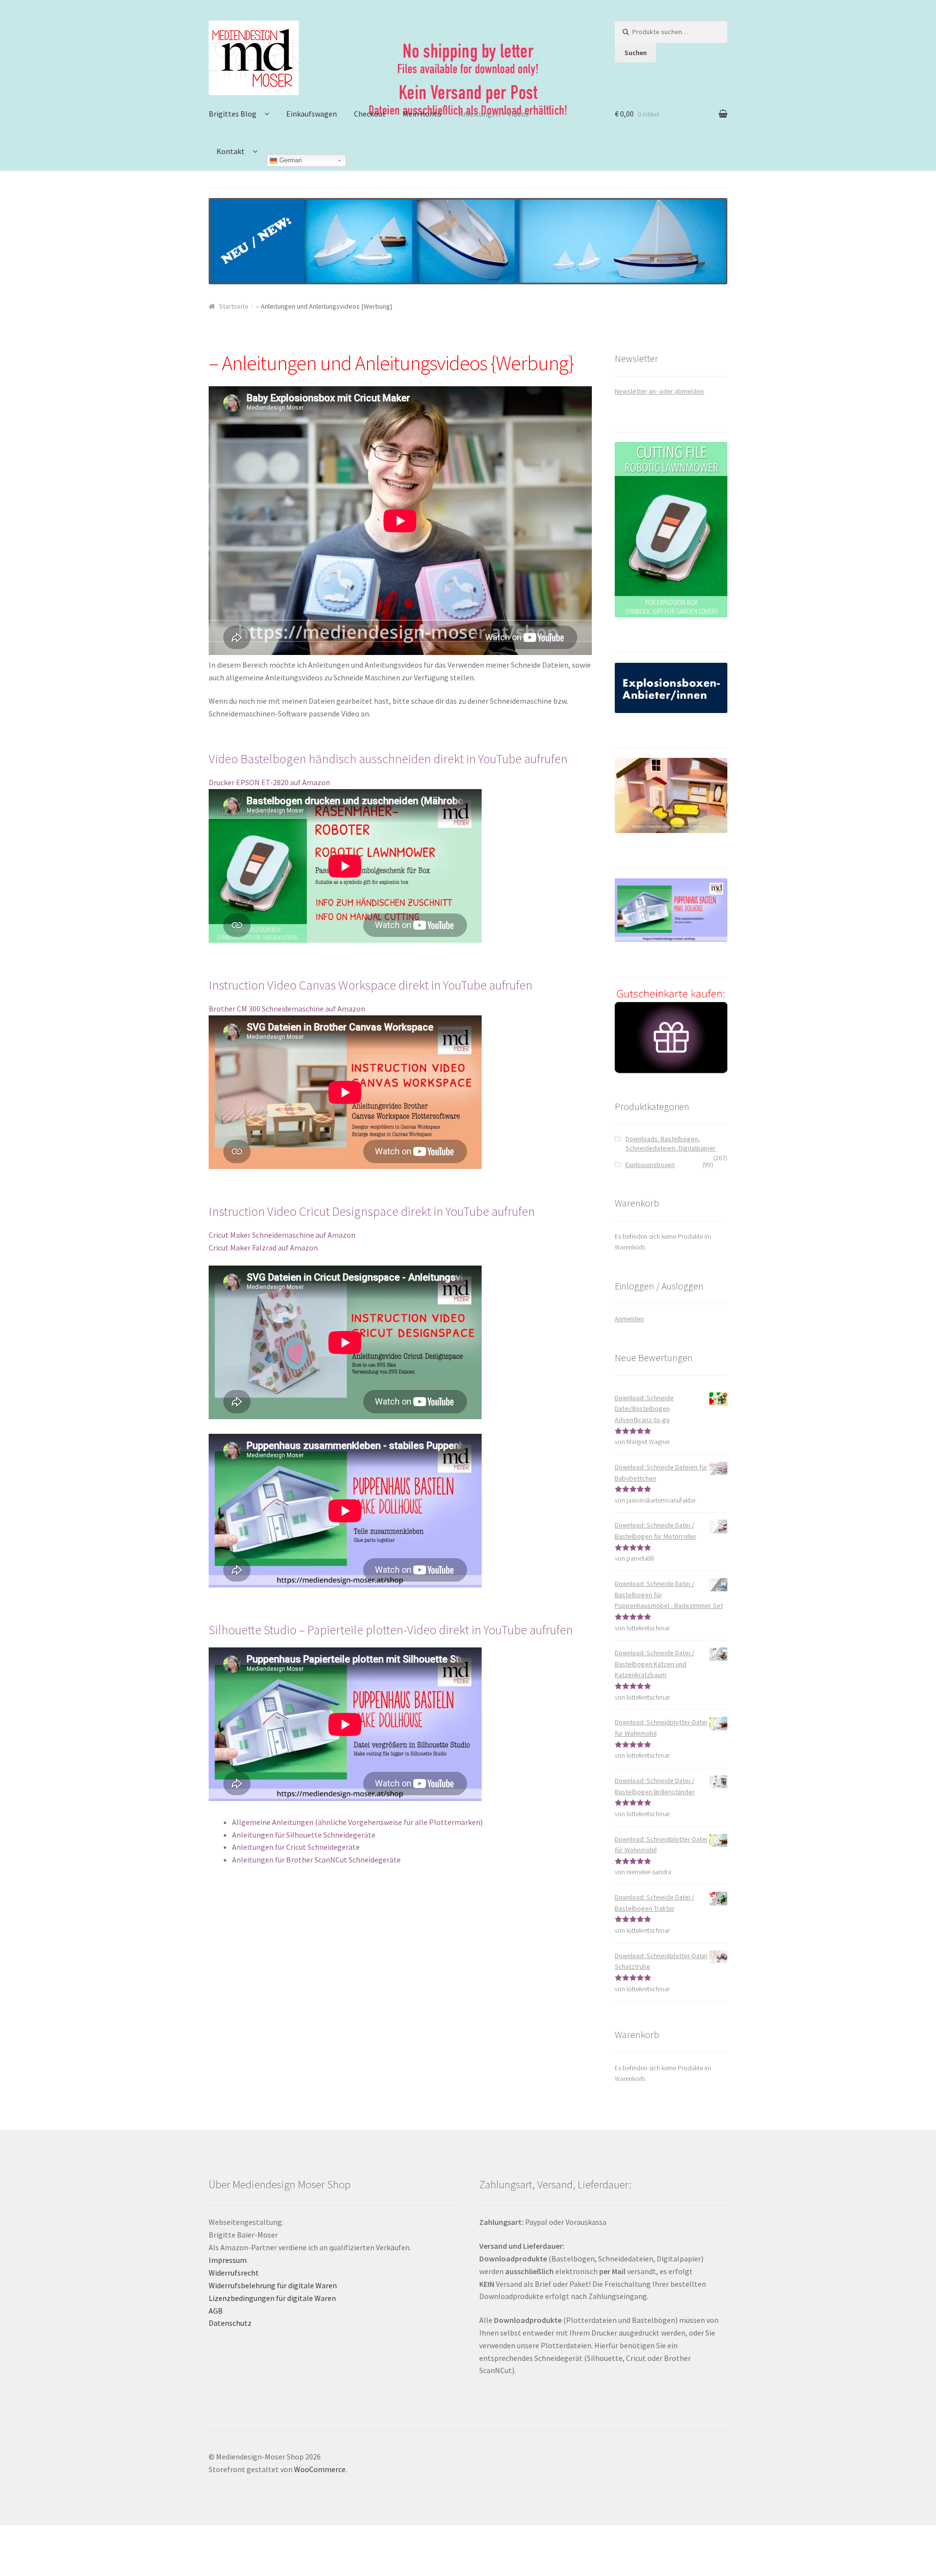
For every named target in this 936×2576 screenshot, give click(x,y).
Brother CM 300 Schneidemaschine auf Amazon (287, 1009)
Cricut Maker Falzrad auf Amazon (263, 1248)
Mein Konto (422, 114)
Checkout (370, 114)
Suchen (636, 53)
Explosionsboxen (650, 1165)
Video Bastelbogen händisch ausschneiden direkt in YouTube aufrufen (388, 759)
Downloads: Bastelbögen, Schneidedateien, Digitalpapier (671, 1144)
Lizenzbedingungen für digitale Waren (272, 2298)
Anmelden (629, 1319)
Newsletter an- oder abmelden (659, 391)
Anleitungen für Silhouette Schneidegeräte (304, 1835)
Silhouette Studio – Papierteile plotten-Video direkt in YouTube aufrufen (391, 1630)
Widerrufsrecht (234, 2273)
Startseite (234, 306)
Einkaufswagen (312, 114)
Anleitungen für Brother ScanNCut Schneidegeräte (316, 1860)
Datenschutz (230, 2323)
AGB (216, 2311)
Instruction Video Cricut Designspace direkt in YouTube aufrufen (372, 1211)
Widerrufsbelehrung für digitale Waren (273, 2285)
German (290, 160)
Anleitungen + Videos (494, 114)
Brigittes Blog (233, 114)
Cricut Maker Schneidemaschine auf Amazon (282, 1235)
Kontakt (231, 151)
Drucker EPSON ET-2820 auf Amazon (269, 782)
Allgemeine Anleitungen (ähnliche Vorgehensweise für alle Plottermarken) (357, 1822)
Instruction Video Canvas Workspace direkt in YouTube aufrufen (370, 985)
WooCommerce (320, 2469)
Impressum (228, 2260)
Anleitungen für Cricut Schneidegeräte (296, 1847)
